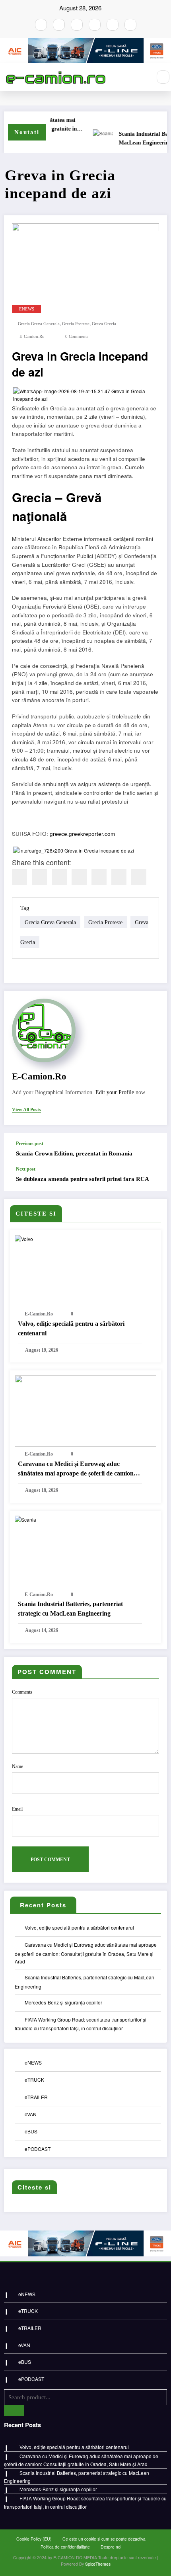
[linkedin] (59, 877)
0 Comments (77, 337)
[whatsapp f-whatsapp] (113, 25)
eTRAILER (36, 2097)
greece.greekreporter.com (82, 834)
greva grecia (104, 324)
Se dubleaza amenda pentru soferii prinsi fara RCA (83, 1179)
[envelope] (79, 877)
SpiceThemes (98, 2564)
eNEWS (27, 309)
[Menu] (141, 77)
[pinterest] (99, 877)
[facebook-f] (41, 25)
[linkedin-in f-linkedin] (130, 25)
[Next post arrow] (153, 1179)
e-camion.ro (32, 337)
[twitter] (39, 877)
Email (17, 1809)
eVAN (31, 2114)
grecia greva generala (39, 324)
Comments (22, 1692)
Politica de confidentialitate (65, 2547)
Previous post (30, 1144)
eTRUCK (34, 2079)
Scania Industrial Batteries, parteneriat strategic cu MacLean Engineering (70, 1609)
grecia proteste (76, 324)
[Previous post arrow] (153, 1149)
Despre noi (111, 2547)
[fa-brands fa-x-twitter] (95, 25)
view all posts (26, 1110)
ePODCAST (38, 2149)
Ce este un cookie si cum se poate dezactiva (104, 2539)
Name (17, 1766)
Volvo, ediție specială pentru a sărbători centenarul (71, 1328)
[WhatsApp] (119, 877)
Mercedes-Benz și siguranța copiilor (63, 2002)
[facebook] (19, 877)
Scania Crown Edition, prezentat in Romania (74, 1153)
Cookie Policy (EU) (34, 2539)
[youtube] (77, 25)
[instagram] (59, 25)
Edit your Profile (115, 1092)
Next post (26, 1169)
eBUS (31, 2131)
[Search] (163, 77)
